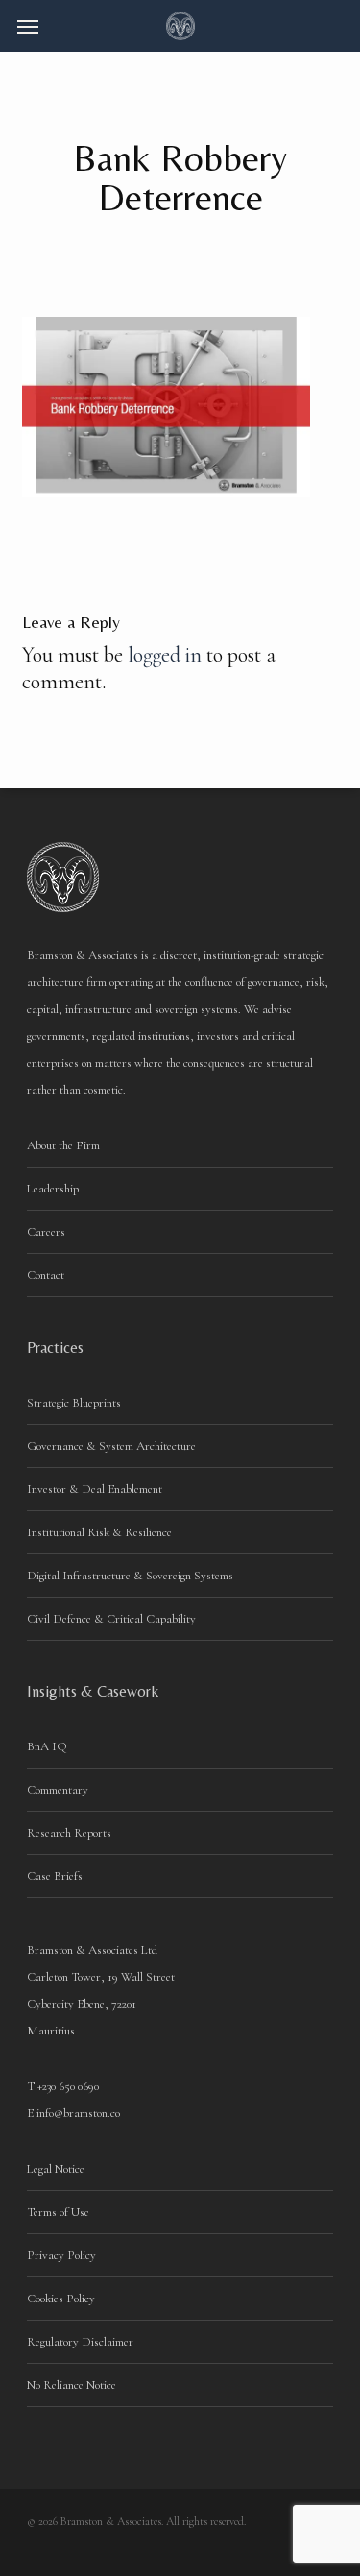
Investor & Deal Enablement (95, 1489)
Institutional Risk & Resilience (99, 1532)
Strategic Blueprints (74, 1403)
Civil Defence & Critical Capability (111, 1619)
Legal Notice (56, 2169)
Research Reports (69, 1833)
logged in (165, 655)
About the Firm (63, 1145)
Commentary (58, 1790)
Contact (46, 1275)
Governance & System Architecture (111, 1446)
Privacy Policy (61, 2255)
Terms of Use (58, 2212)
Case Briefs (55, 1876)
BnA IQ (47, 1746)
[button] (28, 26)
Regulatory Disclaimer (80, 2342)
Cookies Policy (61, 2299)
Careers (46, 1232)
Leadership (53, 1189)
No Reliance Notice (72, 2385)
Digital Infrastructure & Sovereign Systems (130, 1576)
